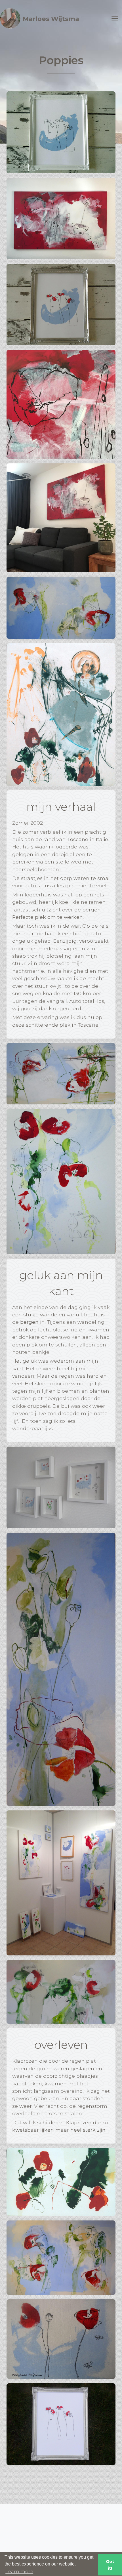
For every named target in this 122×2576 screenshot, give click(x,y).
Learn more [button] (19, 2572)
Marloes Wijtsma (51, 19)
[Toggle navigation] (115, 18)
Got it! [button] (110, 2565)
